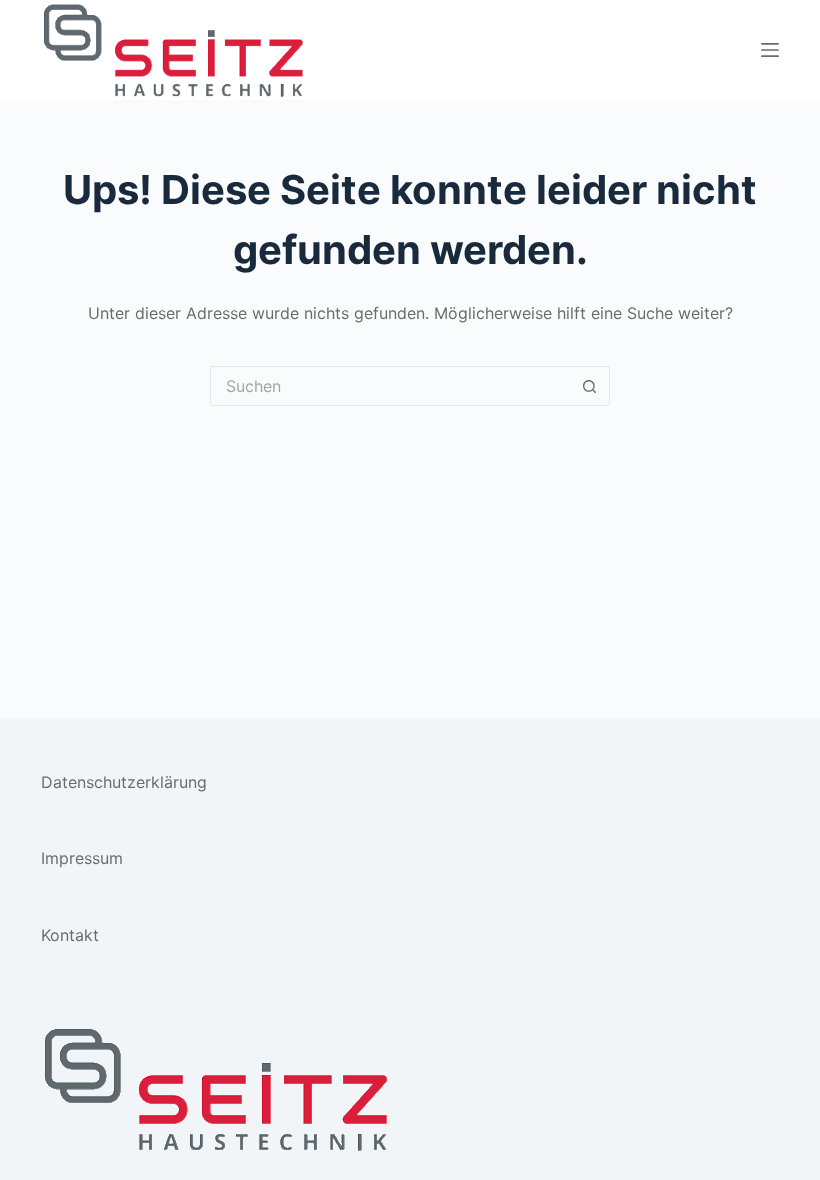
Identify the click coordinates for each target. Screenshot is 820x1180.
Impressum (82, 858)
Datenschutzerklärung (124, 782)
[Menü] (770, 50)
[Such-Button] (590, 386)
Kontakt (70, 935)
